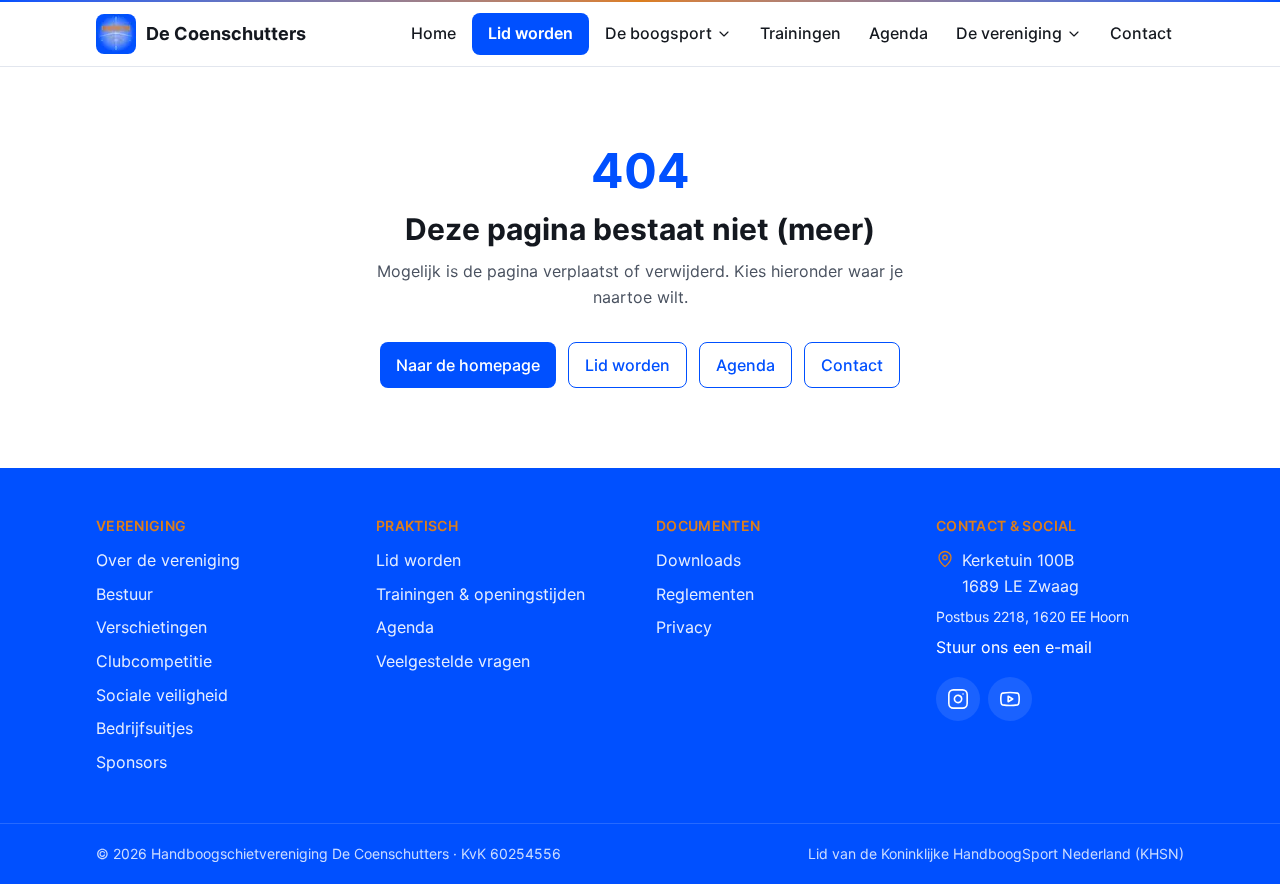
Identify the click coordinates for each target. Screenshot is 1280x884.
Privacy (684, 627)
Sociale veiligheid (162, 695)
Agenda (898, 33)
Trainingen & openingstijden (480, 594)
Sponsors (131, 762)
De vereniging (1009, 33)
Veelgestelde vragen (453, 661)
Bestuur (124, 594)
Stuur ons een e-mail (1014, 647)
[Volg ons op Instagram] (958, 699)
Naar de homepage (468, 365)
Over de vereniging (168, 560)
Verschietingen (151, 627)
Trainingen (800, 33)
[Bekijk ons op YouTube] (1010, 699)
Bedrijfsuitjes (144, 728)
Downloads (698, 560)
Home (433, 33)
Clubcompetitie (154, 661)
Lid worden (530, 33)
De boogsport (658, 33)
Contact (1141, 33)
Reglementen (705, 594)
